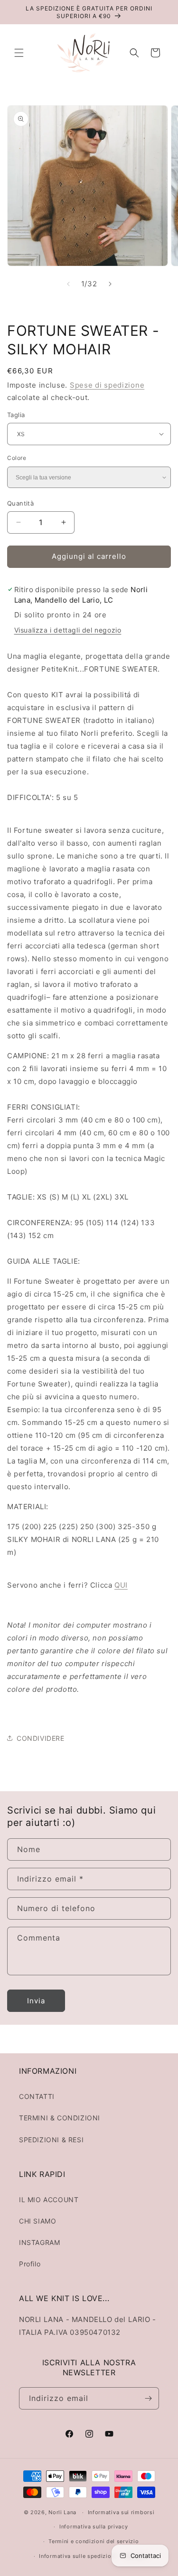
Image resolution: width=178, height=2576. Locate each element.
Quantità (20, 503)
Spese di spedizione (107, 385)
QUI (121, 1585)
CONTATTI (37, 2096)
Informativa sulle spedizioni (78, 2556)
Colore (17, 458)
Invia (36, 2001)
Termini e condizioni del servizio (94, 2541)
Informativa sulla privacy (94, 2527)
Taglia (16, 415)
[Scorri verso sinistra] (68, 284)
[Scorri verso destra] (110, 284)
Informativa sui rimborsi (121, 2512)
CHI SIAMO (37, 2221)
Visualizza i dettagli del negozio (68, 630)
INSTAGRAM (39, 2242)
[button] (19, 53)
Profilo (30, 2264)
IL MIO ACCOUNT (49, 2200)
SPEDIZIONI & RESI (51, 2140)
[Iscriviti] (148, 2398)
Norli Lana (62, 2512)
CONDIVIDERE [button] (41, 1738)
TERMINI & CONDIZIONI (60, 2118)
